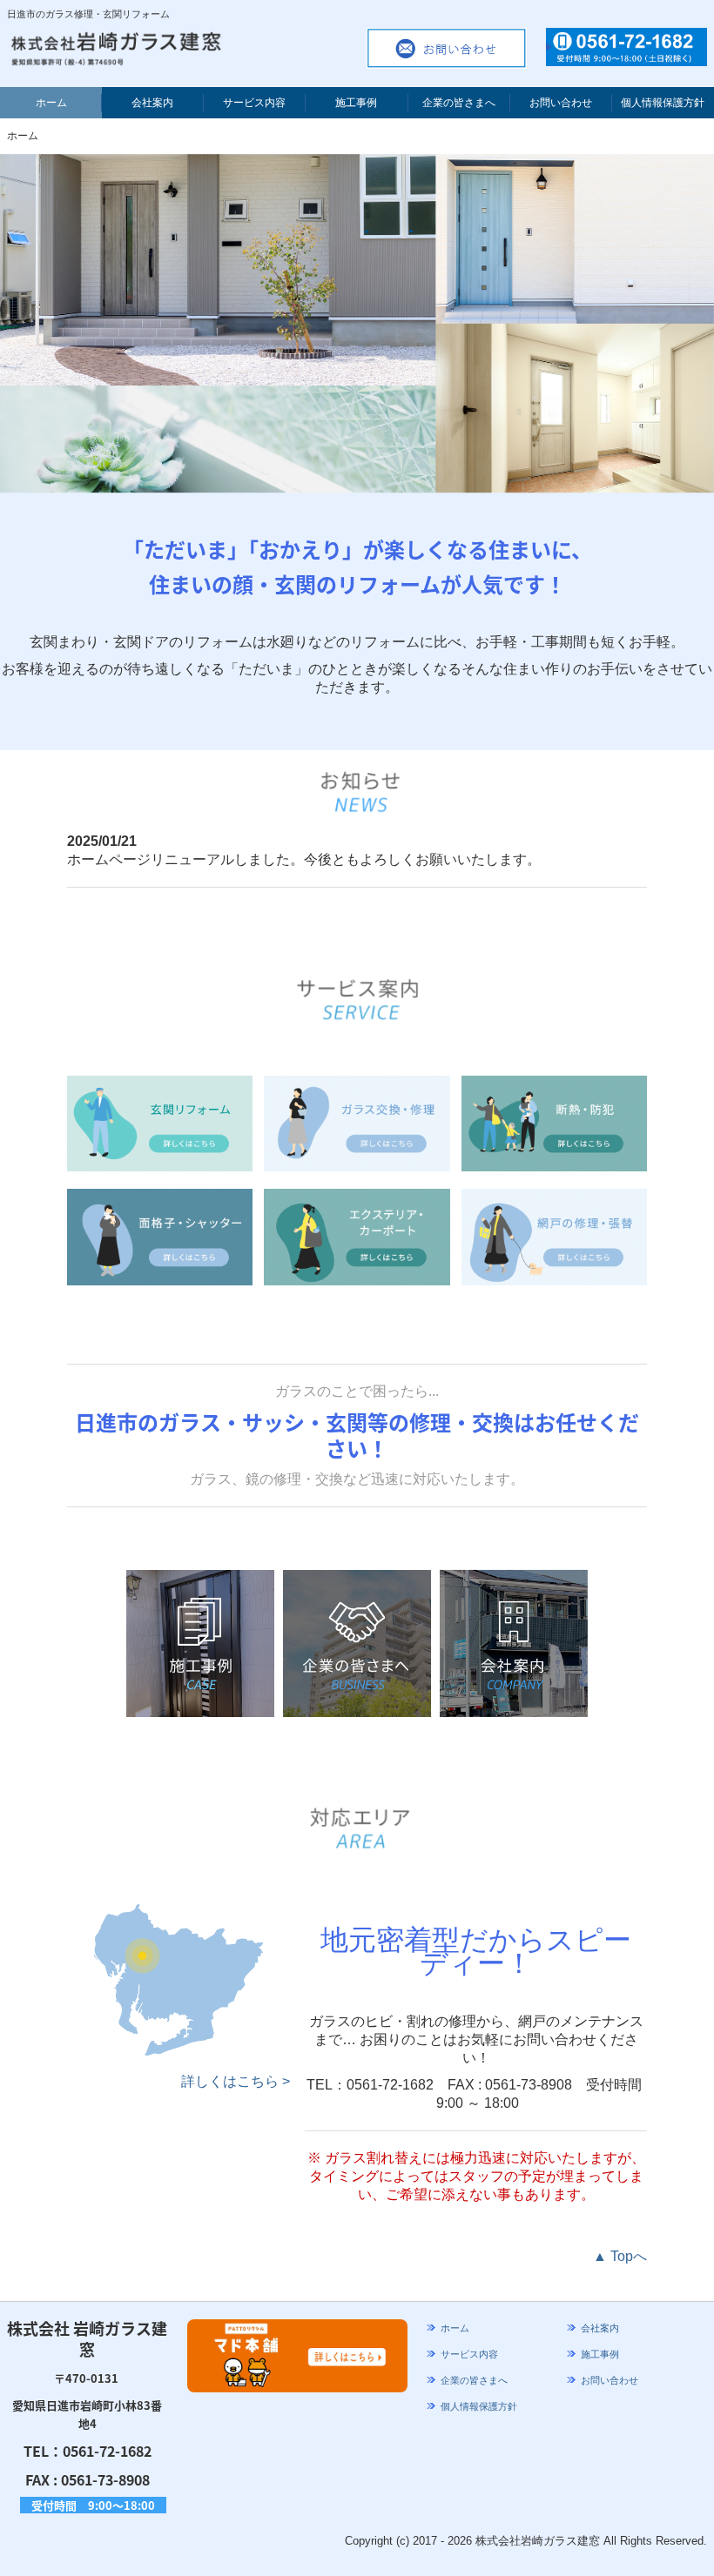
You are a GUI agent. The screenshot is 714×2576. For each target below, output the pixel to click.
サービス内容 (254, 103)
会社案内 (152, 103)
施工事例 (356, 103)
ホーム (51, 103)
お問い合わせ (561, 103)
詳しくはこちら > (236, 2081)
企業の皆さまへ (459, 103)
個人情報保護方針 (663, 103)
